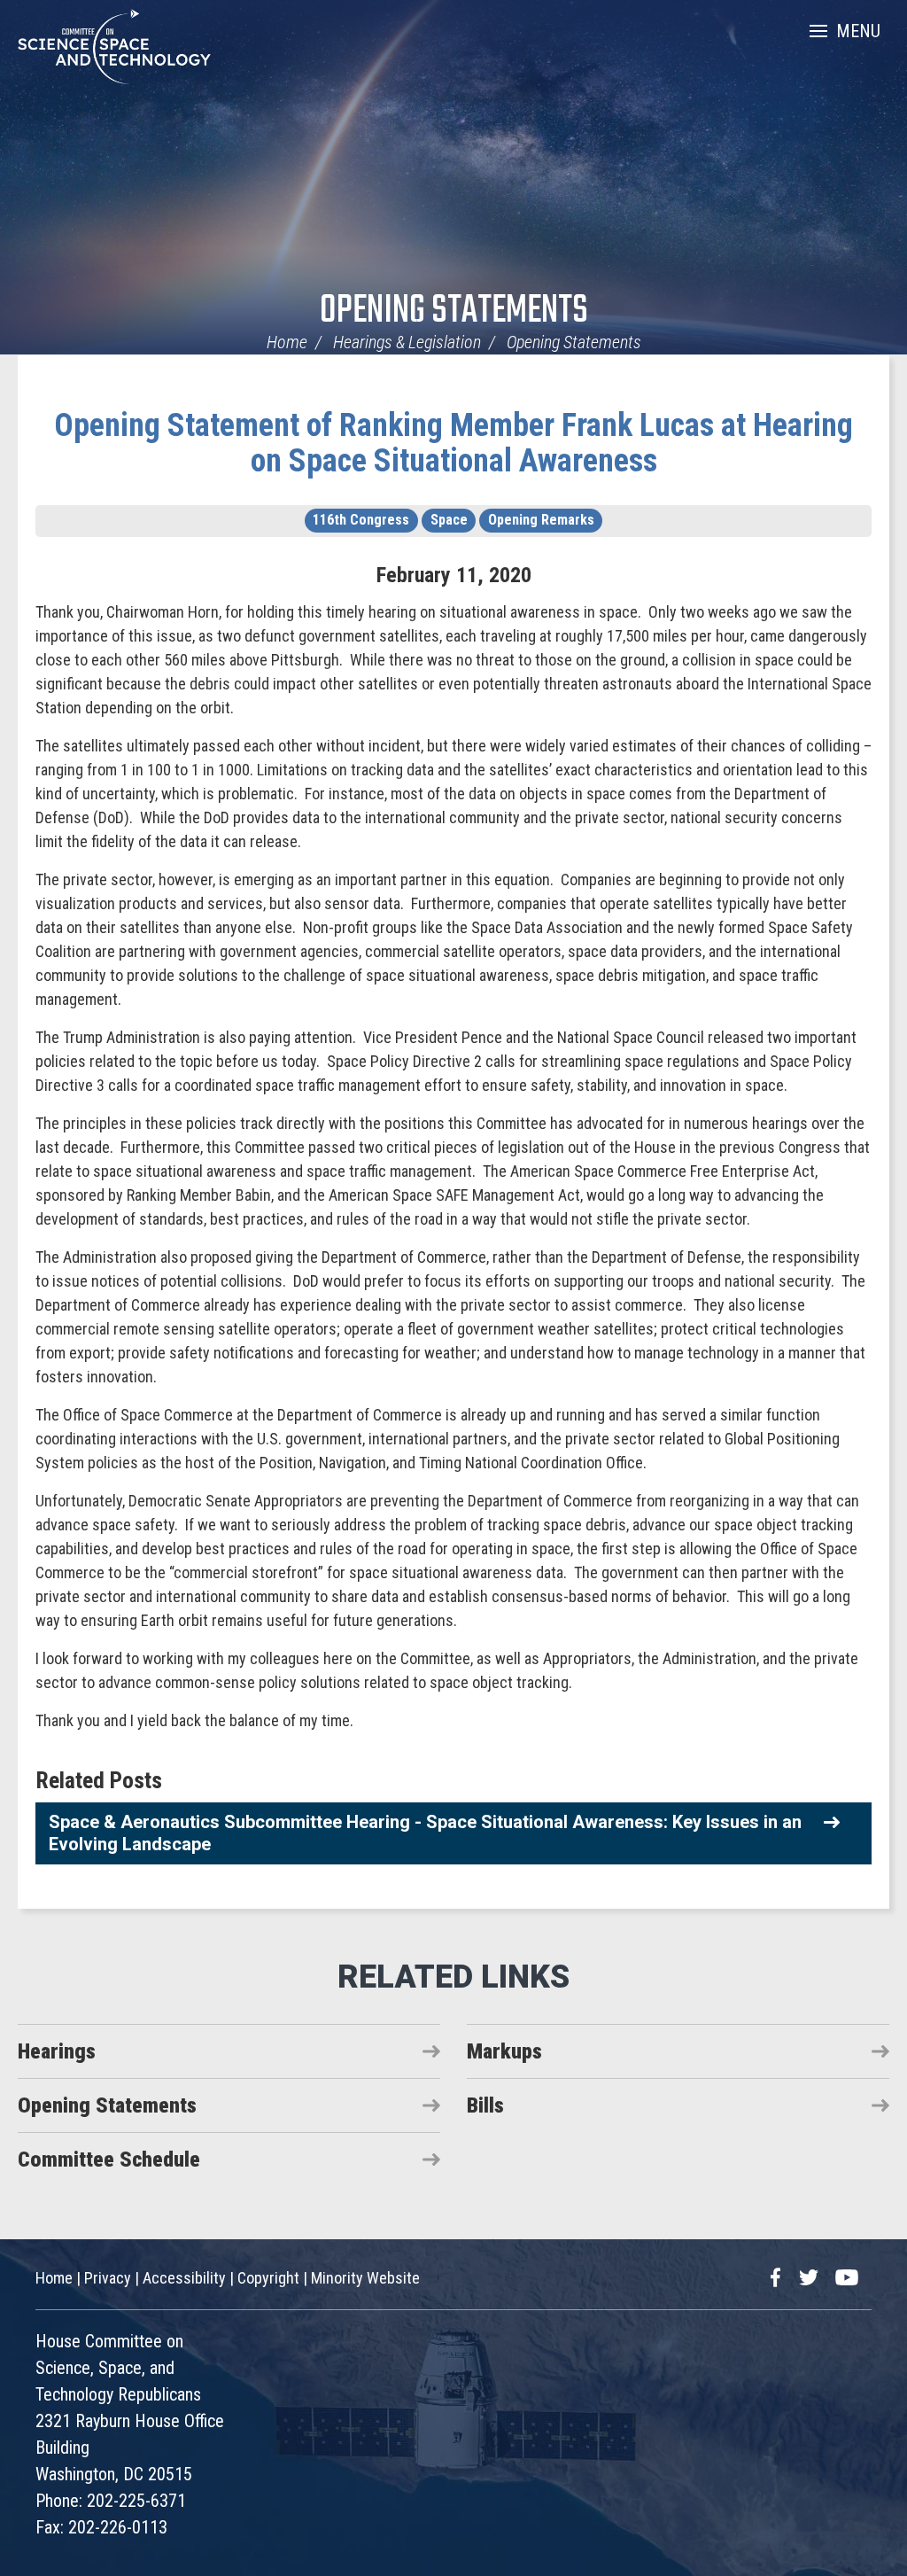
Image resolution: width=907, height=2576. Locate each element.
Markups (504, 2051)
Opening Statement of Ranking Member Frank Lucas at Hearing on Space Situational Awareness (453, 443)
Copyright (268, 2278)
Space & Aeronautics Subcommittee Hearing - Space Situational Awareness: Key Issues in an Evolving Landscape (425, 1833)
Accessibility (184, 2278)
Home (287, 342)
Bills (485, 2105)
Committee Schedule (109, 2160)
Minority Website (365, 2278)
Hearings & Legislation (407, 342)
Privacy (108, 2278)
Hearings (57, 2051)
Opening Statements (454, 311)
